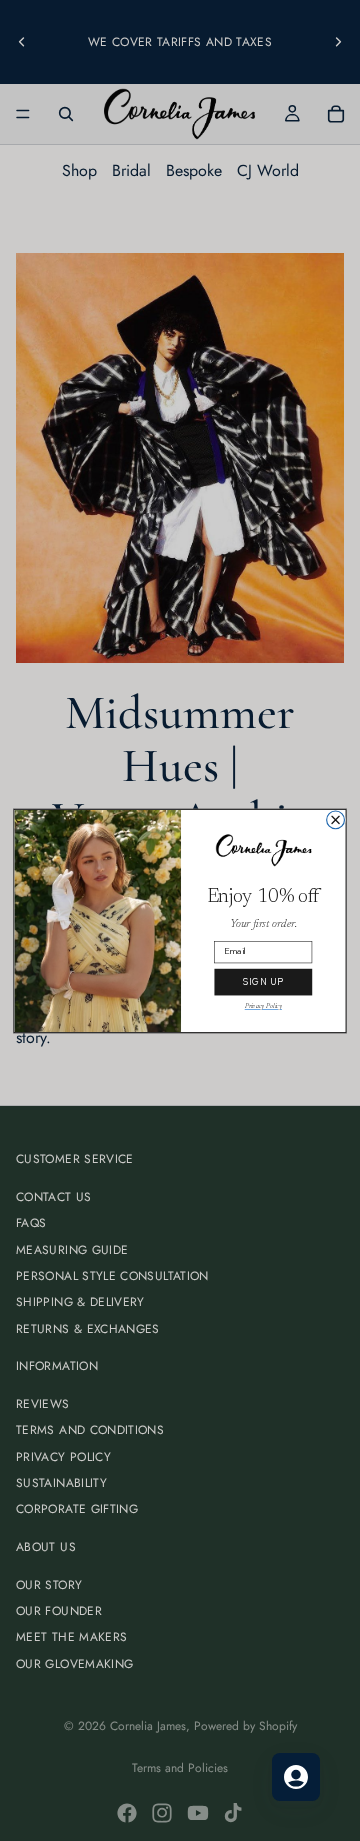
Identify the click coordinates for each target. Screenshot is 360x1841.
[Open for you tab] (296, 1777)
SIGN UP (263, 982)
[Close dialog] (336, 820)
